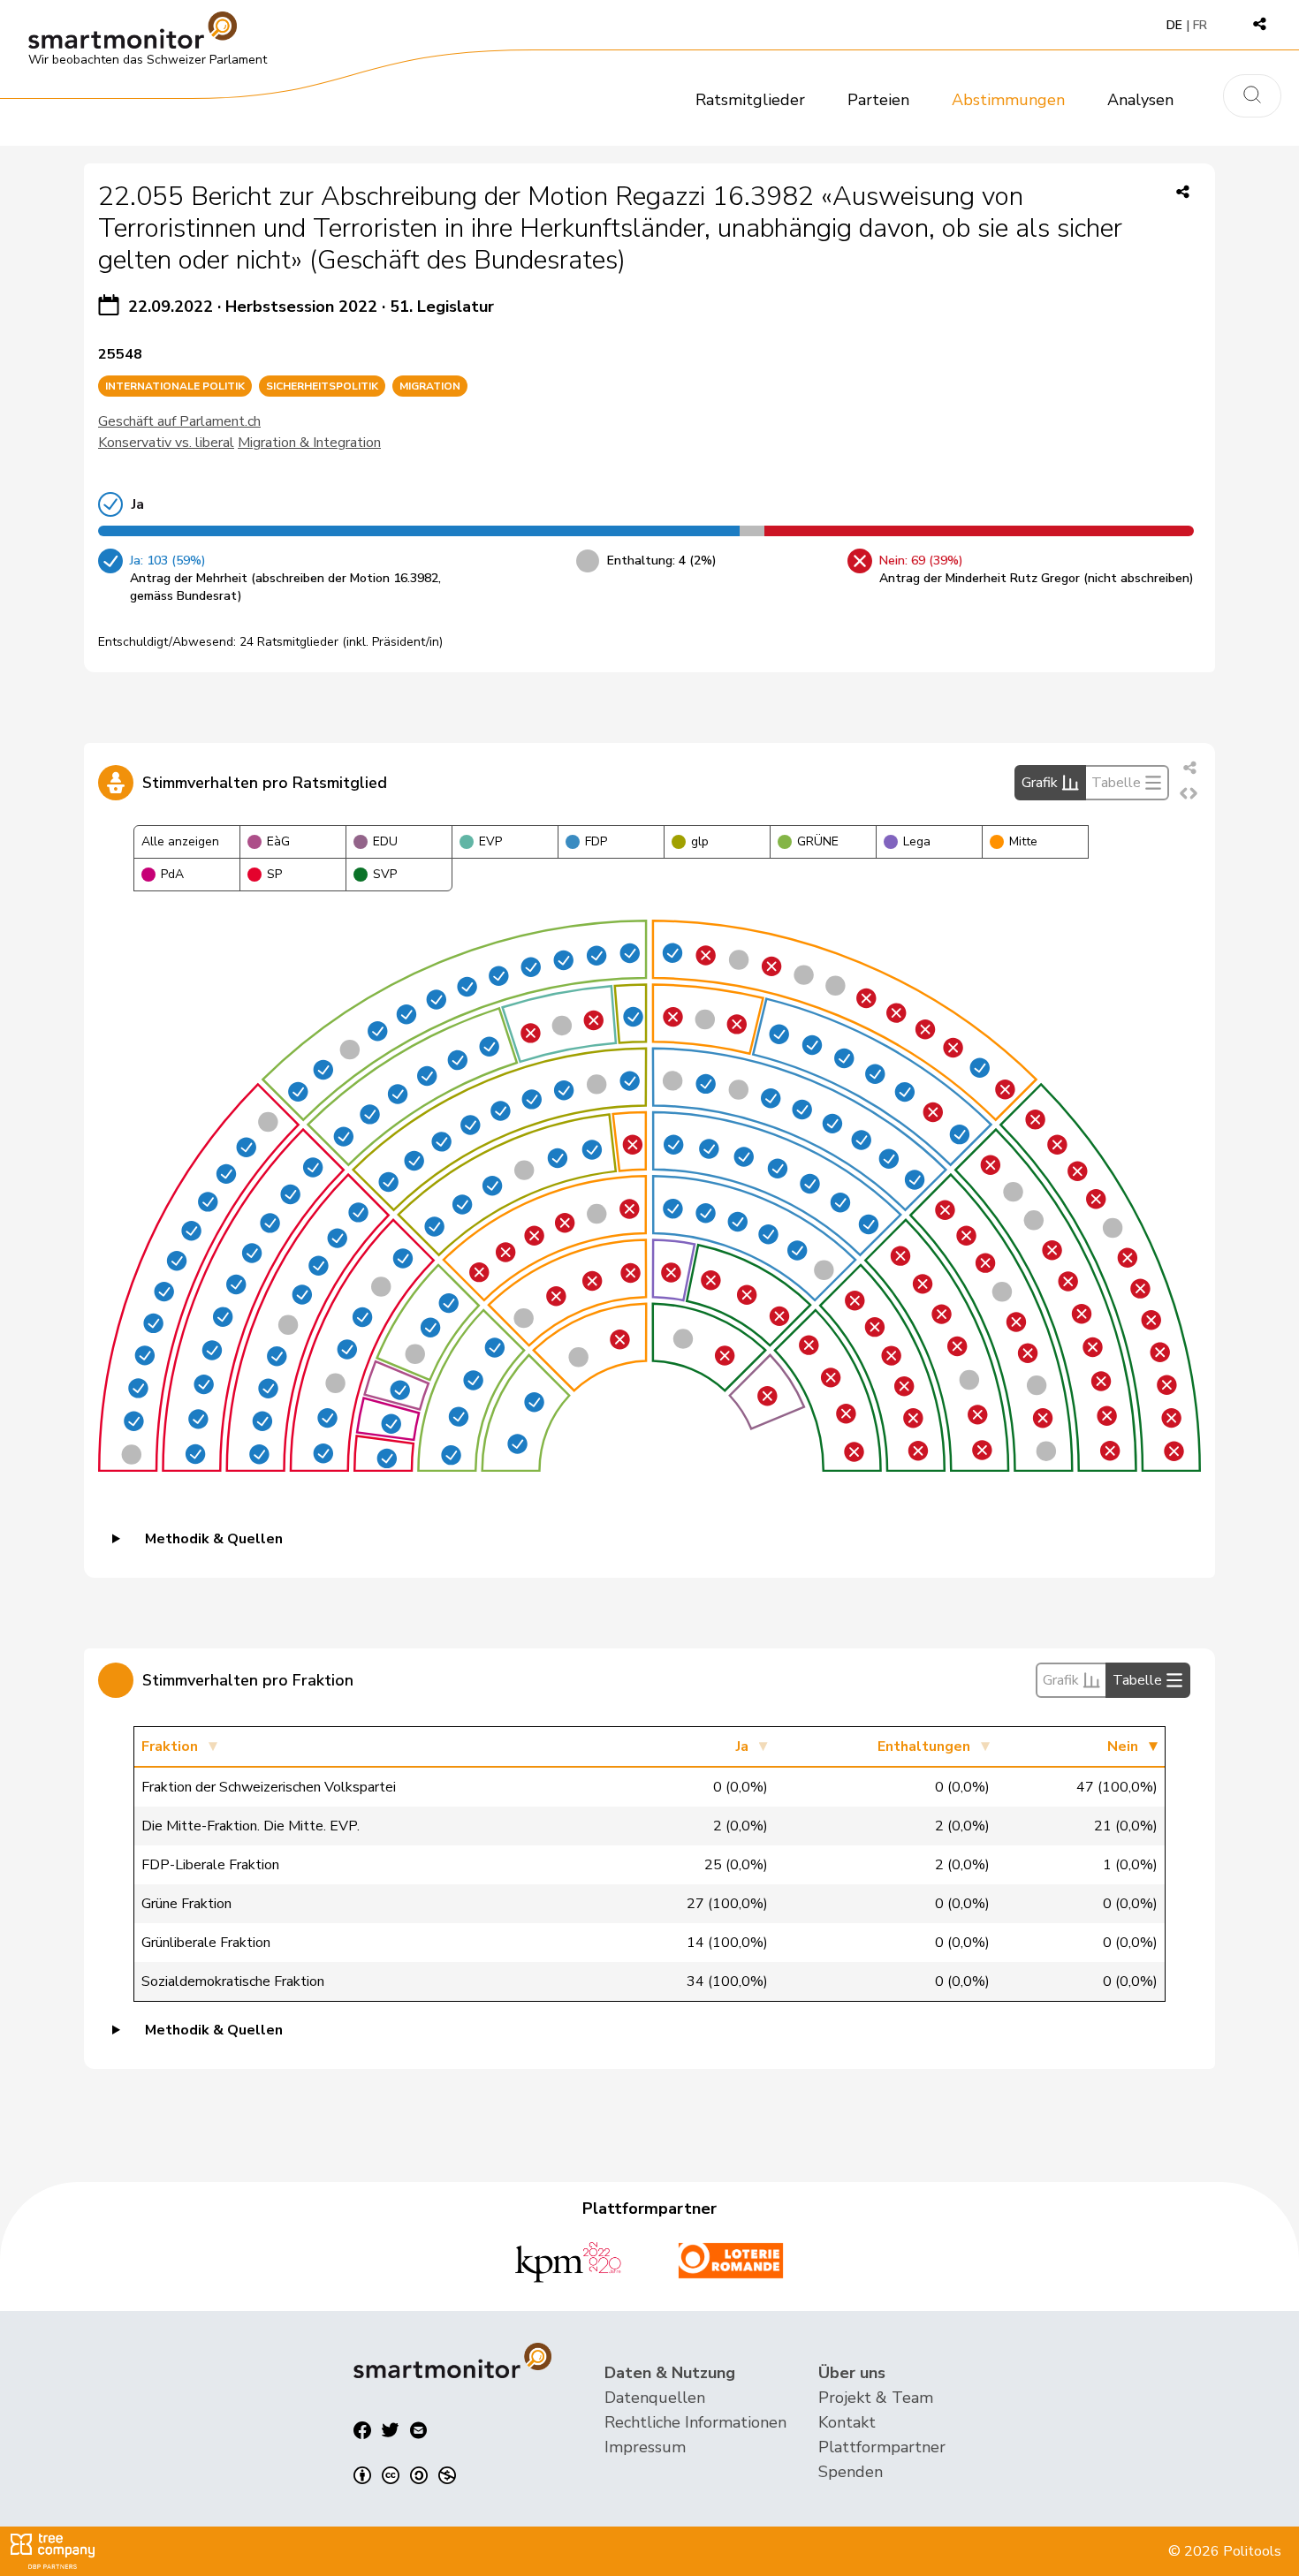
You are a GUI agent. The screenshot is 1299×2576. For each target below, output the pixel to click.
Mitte (1023, 841)
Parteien (878, 100)
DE (1174, 25)
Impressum (645, 2447)
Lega (917, 841)
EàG (278, 841)
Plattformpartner (882, 2447)
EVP (490, 841)
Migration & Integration (309, 443)
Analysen (1140, 100)
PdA (172, 874)
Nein (1123, 1746)
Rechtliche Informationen (695, 2422)
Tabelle (1116, 783)
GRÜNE (818, 841)
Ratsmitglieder (750, 100)
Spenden (851, 2472)
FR (1200, 25)
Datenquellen (655, 2398)
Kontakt (847, 2422)
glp (700, 841)
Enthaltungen (924, 1746)
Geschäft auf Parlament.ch (179, 421)
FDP (596, 841)
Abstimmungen (1008, 100)
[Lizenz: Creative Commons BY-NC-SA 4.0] (405, 2475)
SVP (385, 874)
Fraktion (170, 1746)
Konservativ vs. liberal (166, 443)
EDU (385, 841)
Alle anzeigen (180, 841)
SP (274, 874)
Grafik (1040, 783)
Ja (742, 1746)
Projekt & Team (876, 2398)
